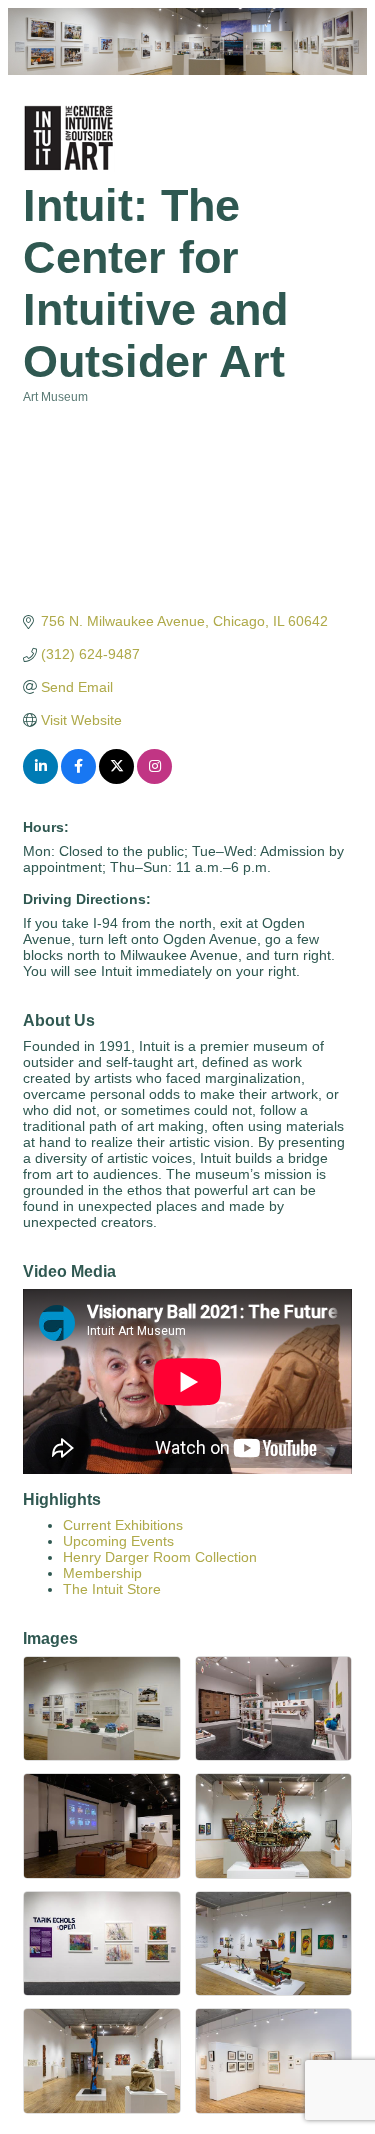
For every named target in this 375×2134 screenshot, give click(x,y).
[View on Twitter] (116, 779)
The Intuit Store (112, 1589)
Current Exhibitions (123, 1525)
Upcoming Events (118, 1541)
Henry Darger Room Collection (160, 1557)
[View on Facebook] (78, 779)
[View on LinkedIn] (40, 779)
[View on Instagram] (154, 779)
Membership (102, 1573)
